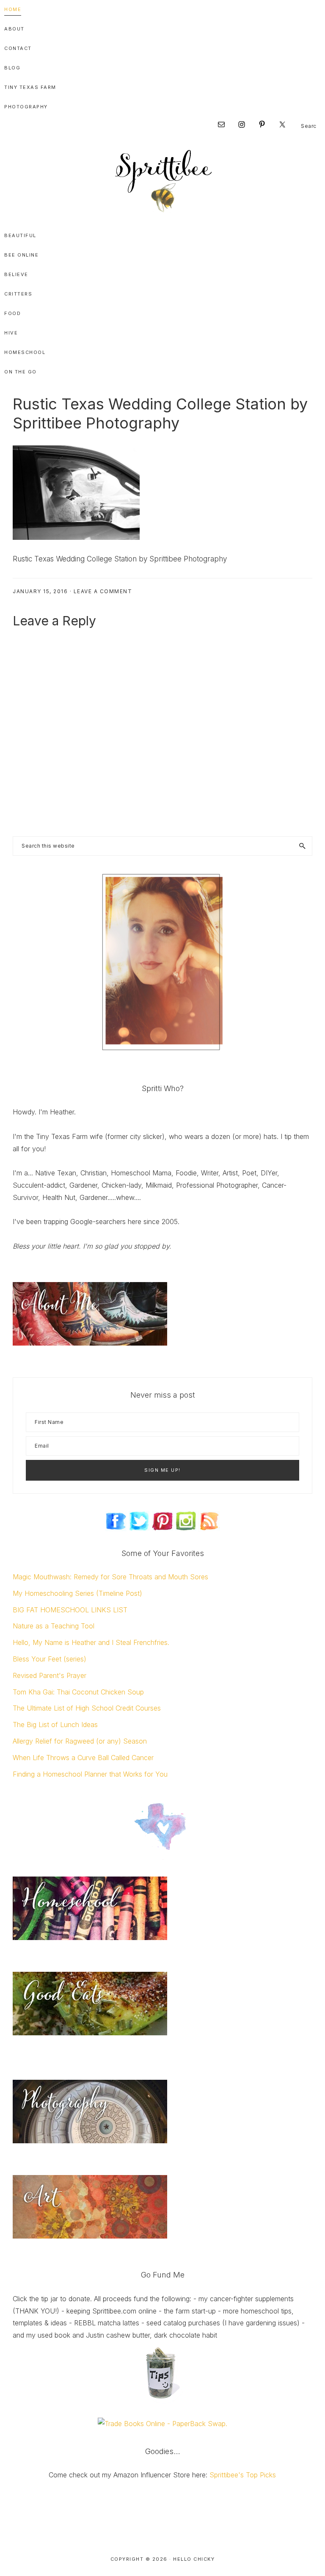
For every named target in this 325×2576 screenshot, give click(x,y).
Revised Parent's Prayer (50, 1675)
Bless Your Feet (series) (50, 1659)
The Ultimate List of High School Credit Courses (87, 1708)
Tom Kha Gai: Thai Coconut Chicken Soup (78, 1692)
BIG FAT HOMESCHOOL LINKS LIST (70, 1610)
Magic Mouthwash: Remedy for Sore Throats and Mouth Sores (110, 1577)
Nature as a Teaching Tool (54, 1626)
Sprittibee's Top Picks (243, 2475)
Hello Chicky (194, 2559)
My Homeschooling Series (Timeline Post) (77, 1593)
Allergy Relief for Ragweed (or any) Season (80, 1741)
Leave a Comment (103, 591)
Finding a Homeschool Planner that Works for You (90, 1774)
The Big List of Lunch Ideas (55, 1725)
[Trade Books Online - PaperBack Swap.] (162, 2424)
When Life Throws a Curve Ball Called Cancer (83, 1758)
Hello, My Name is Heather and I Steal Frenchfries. (91, 1642)
